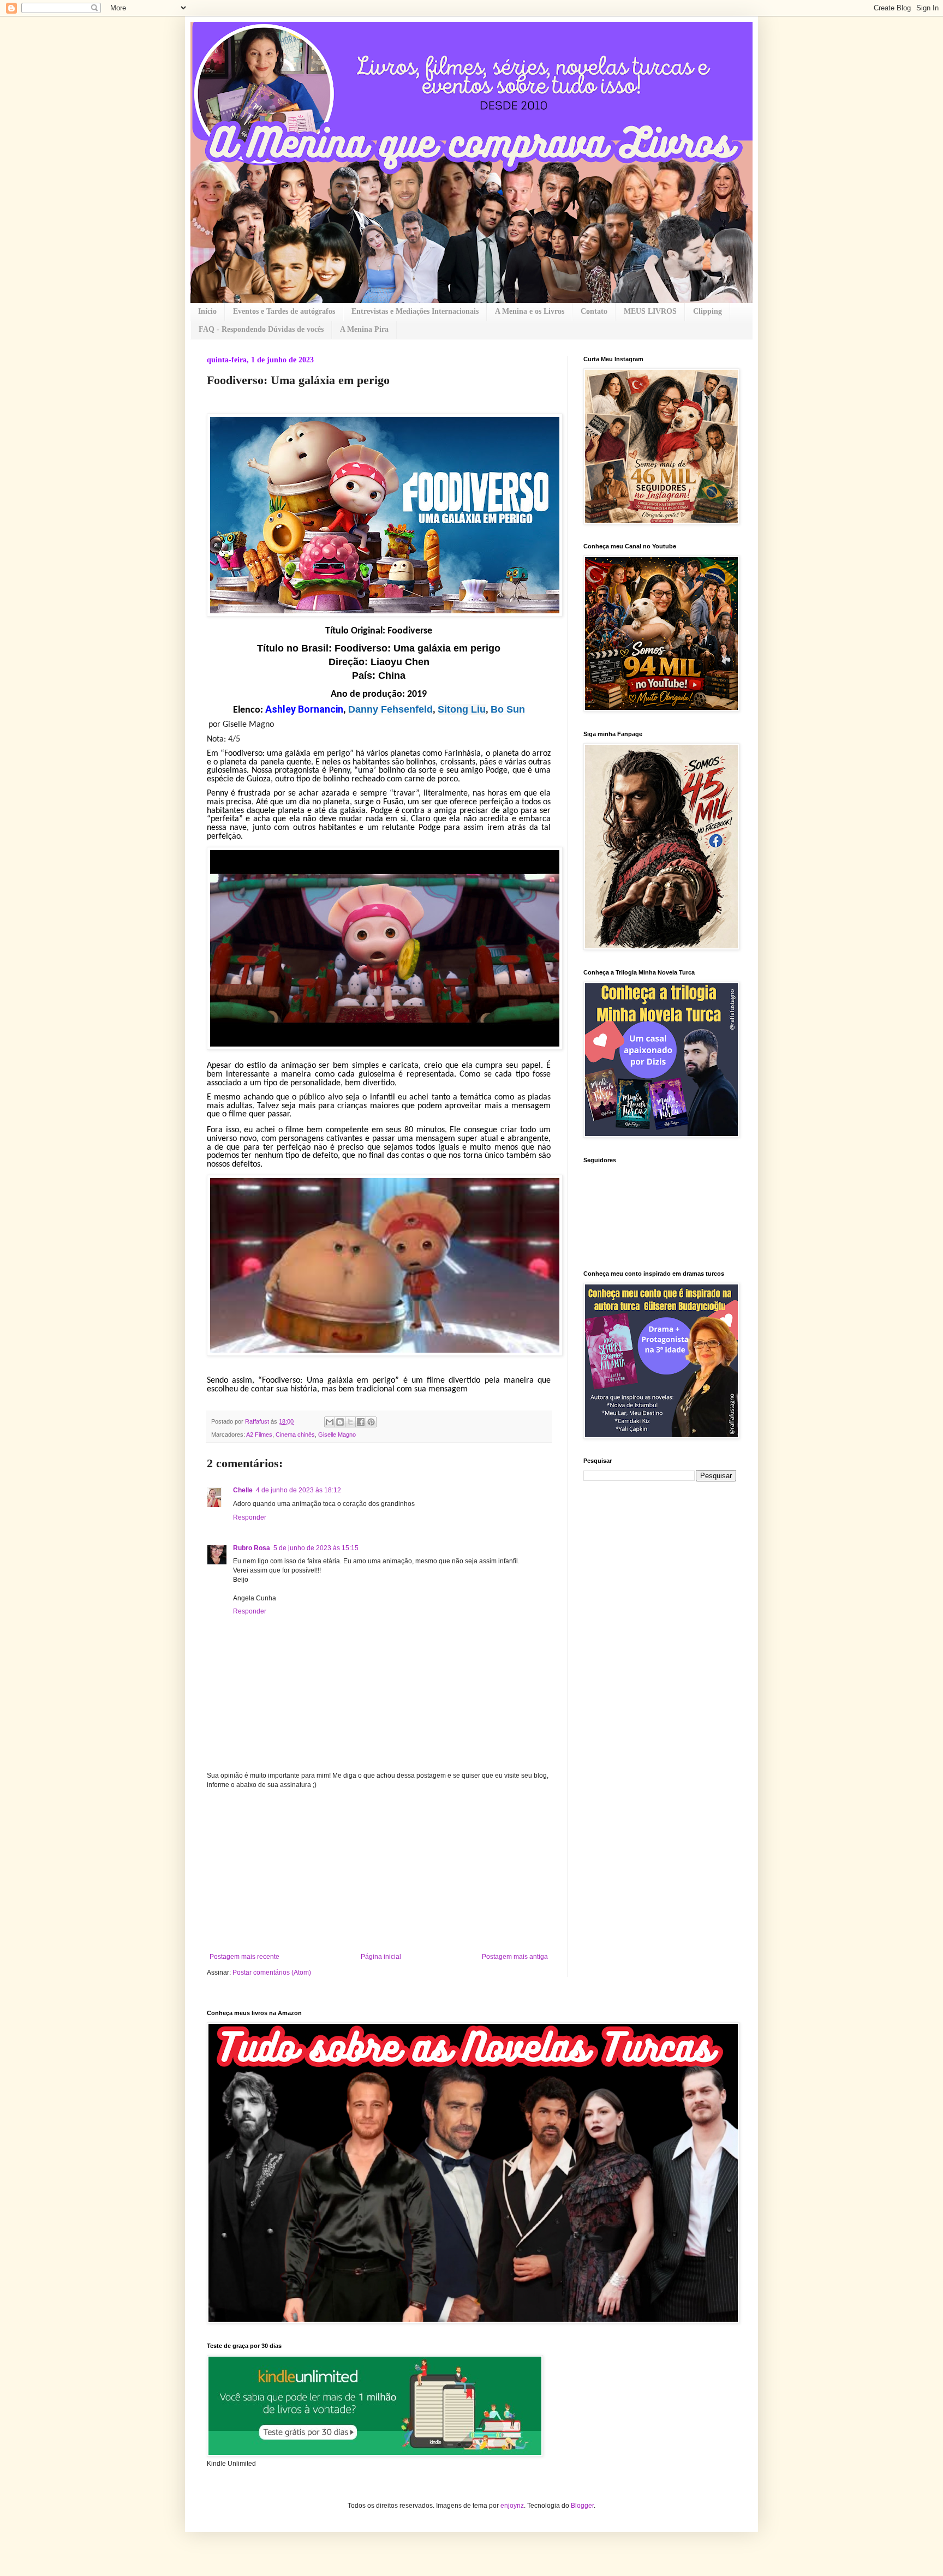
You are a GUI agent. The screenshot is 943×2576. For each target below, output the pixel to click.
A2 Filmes (259, 1435)
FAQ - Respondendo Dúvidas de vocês (261, 329)
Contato (594, 311)
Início (207, 311)
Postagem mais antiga (515, 1957)
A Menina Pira (364, 329)
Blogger (582, 2506)
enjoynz (512, 2506)
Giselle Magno (337, 1435)
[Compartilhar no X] (350, 1422)
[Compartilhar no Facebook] (361, 1422)
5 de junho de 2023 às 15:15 (316, 1548)
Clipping (708, 311)
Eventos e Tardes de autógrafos (284, 311)
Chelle (243, 1490)
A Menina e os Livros (530, 311)
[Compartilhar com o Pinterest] (371, 1422)
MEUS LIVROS (650, 311)
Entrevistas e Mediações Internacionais (415, 311)
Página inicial (381, 1957)
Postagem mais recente (244, 1957)
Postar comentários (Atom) (272, 1973)
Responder (250, 1517)
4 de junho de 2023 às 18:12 (299, 1490)
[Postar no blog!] (340, 1422)
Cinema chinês (295, 1435)
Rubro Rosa (252, 1548)
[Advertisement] (379, 1871)
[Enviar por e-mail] (330, 1422)
